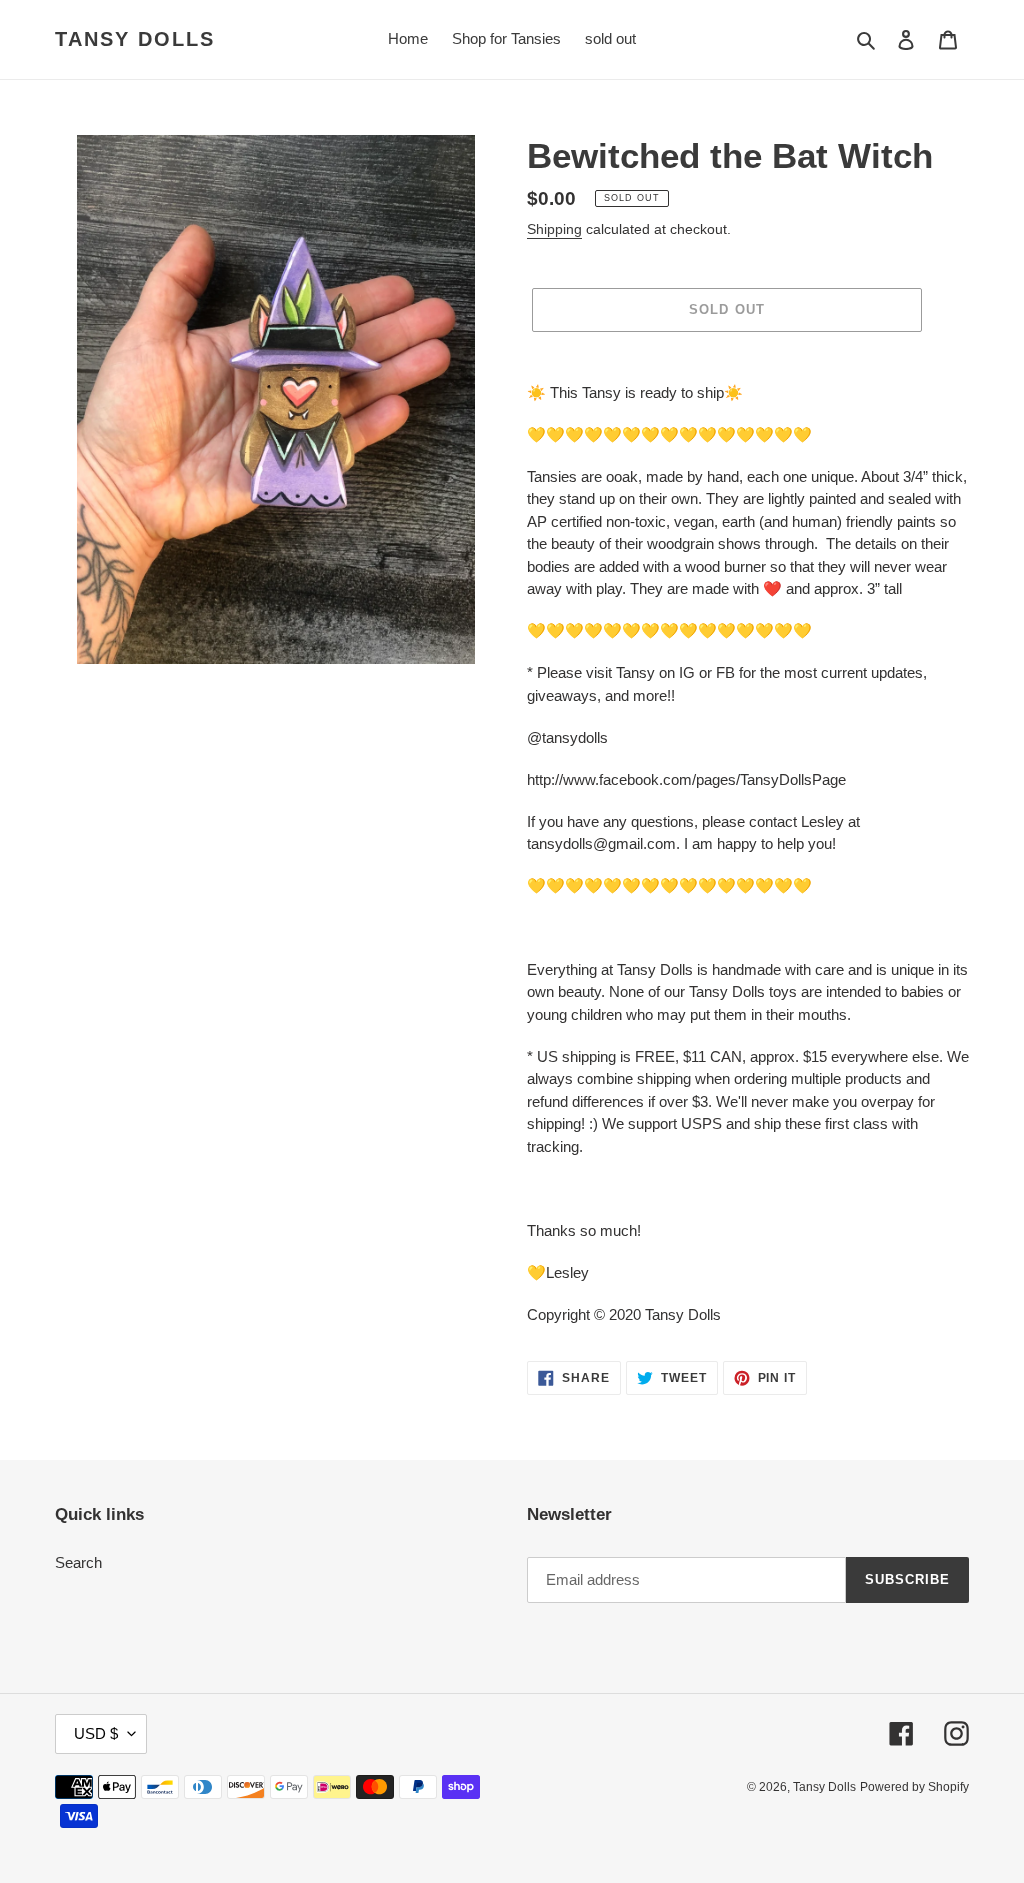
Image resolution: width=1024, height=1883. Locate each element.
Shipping (554, 229)
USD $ (96, 1733)
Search (78, 1562)
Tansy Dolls (135, 39)
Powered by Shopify (914, 1787)
